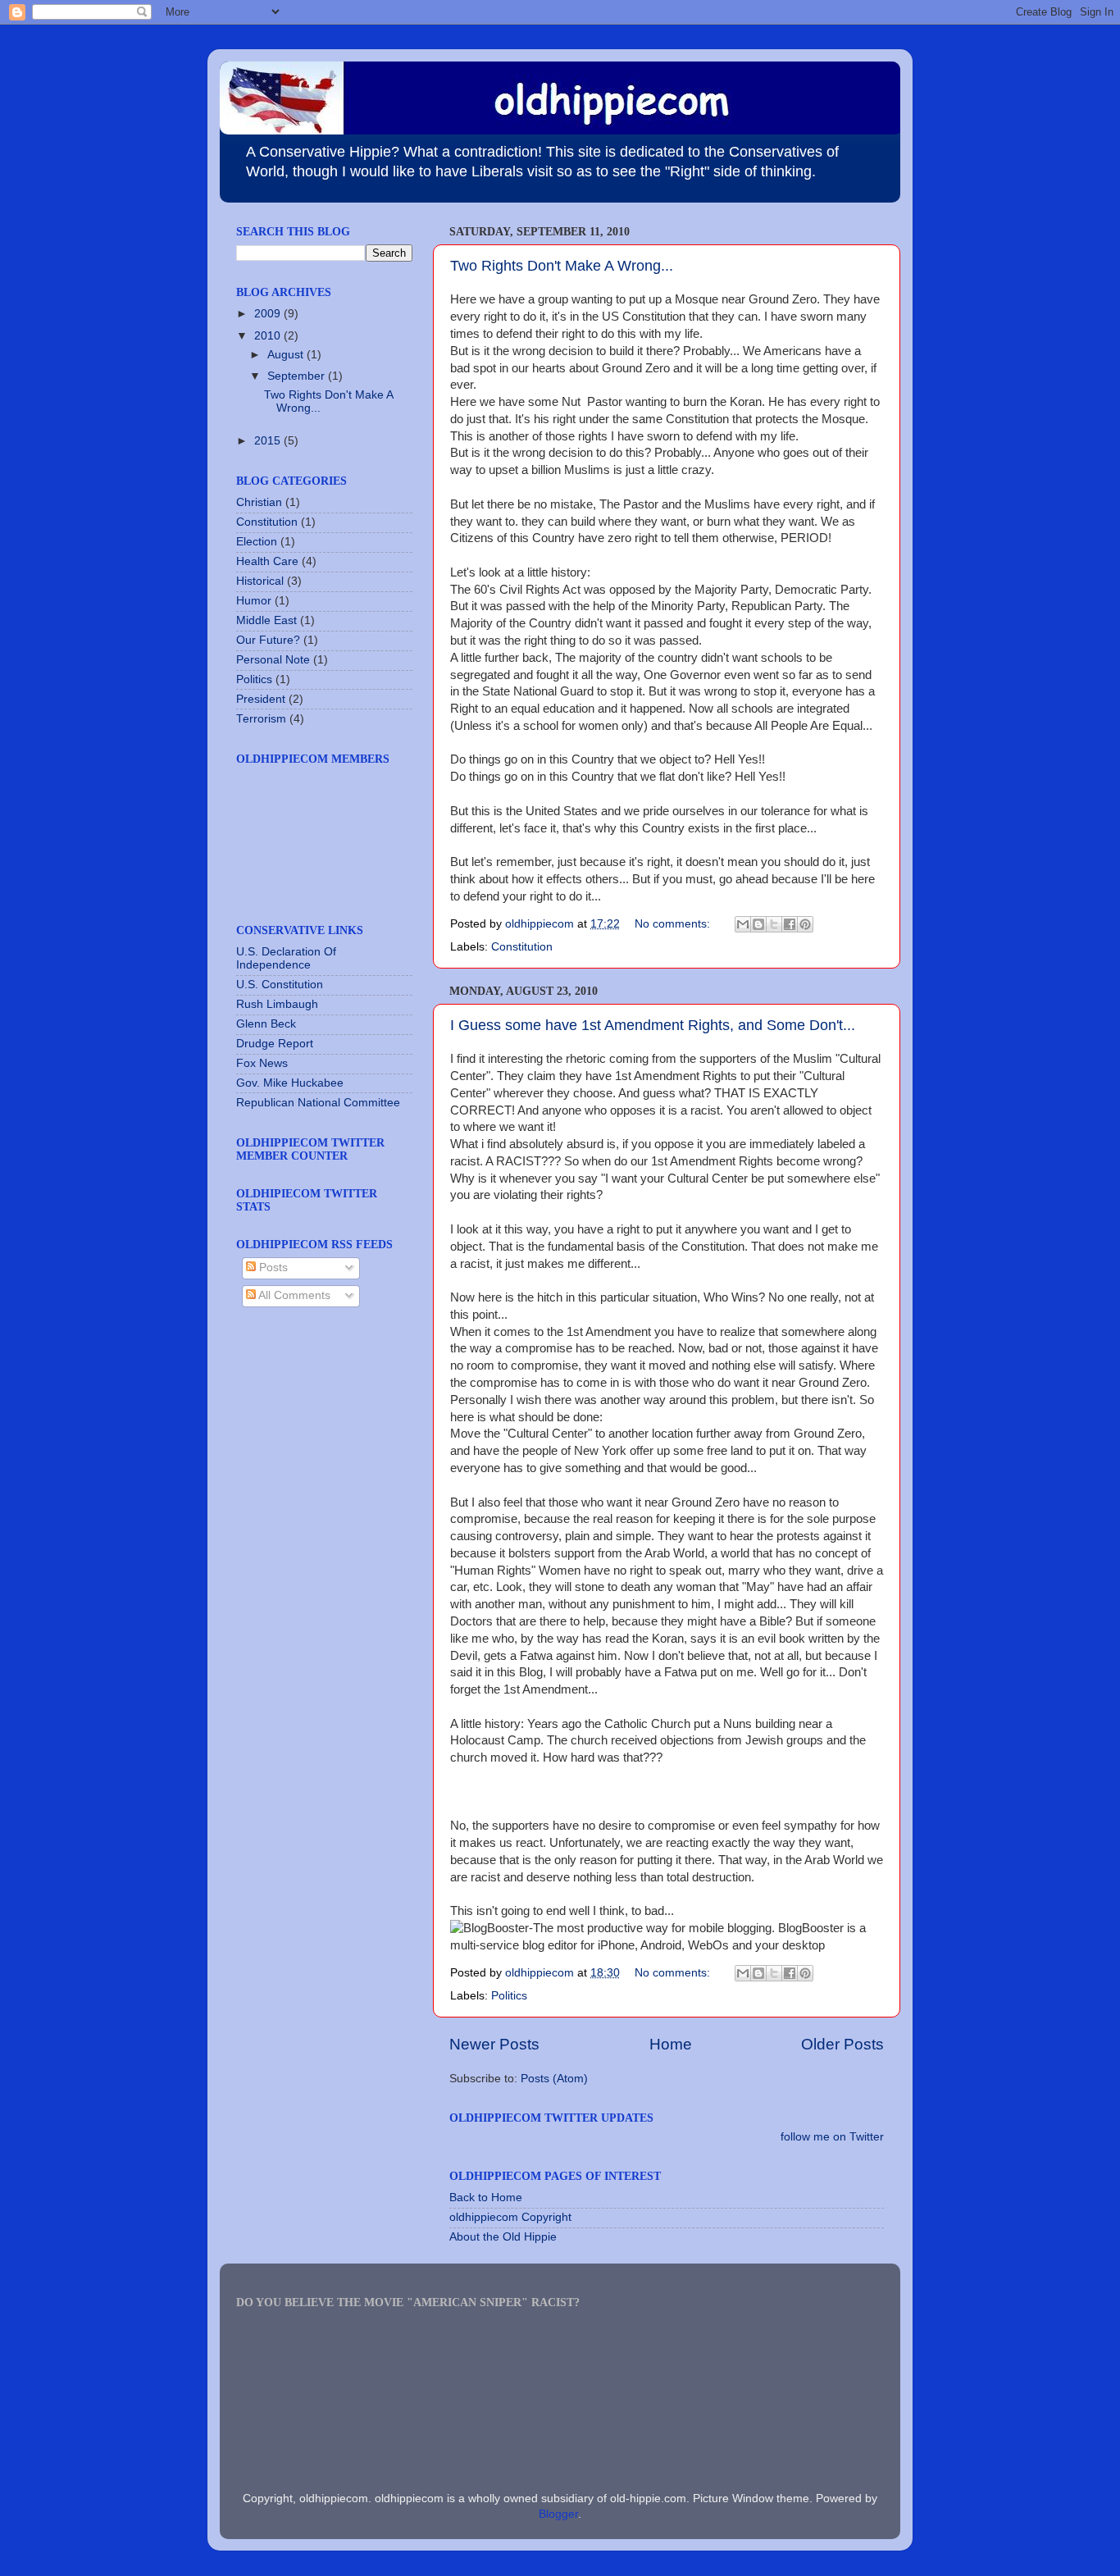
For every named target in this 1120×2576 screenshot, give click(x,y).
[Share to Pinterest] (805, 924)
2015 (269, 441)
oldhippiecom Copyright (510, 2217)
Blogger (558, 2514)
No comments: (674, 924)
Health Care (267, 561)
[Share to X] (774, 924)
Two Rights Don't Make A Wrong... (562, 266)
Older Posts (842, 2044)
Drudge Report (275, 1044)
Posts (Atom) (554, 2079)
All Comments (293, 1295)
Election (257, 542)
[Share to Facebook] (790, 924)
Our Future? (268, 640)
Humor (254, 601)
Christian (259, 502)
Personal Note (273, 660)
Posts (272, 1267)
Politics (509, 1996)
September (298, 376)
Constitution (522, 947)
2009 (269, 314)
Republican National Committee (318, 1103)
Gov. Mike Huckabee (290, 1083)
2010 (269, 336)
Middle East (266, 620)
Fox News (262, 1063)
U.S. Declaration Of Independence (286, 958)
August (287, 355)
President (261, 699)
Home (671, 2044)
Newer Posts (494, 2044)
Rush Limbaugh (277, 1004)
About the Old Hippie (503, 2237)
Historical (260, 581)
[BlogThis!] (758, 924)
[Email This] (743, 924)
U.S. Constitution (280, 985)
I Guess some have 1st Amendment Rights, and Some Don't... (653, 1025)
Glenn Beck (266, 1024)
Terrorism (261, 719)
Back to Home (486, 2198)
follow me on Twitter (832, 2137)
